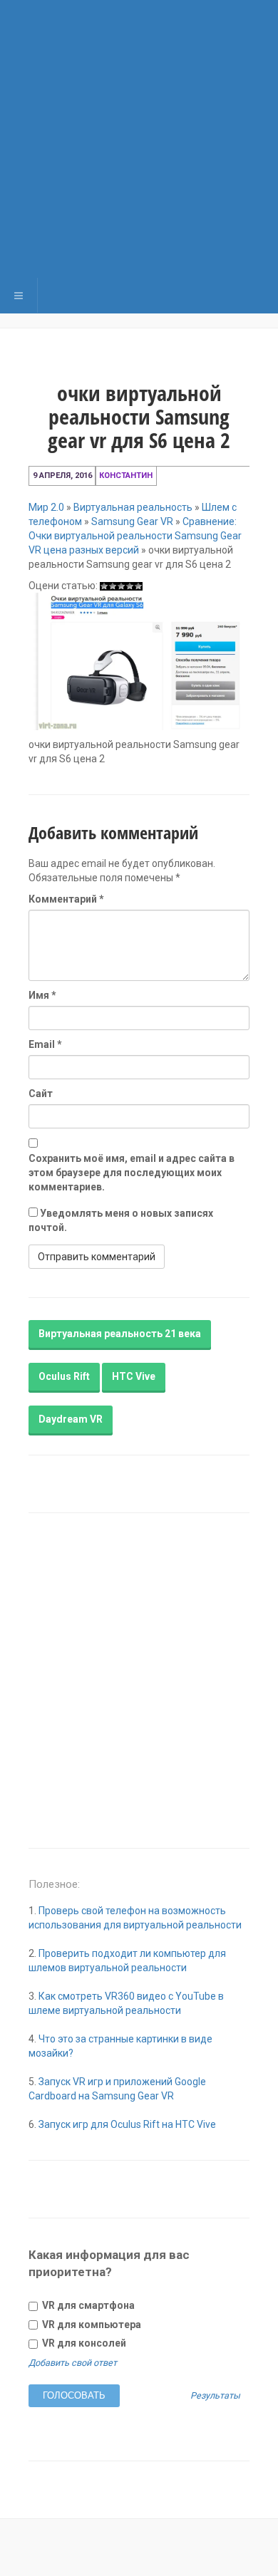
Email (45, 1044)
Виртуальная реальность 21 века (120, 1334)
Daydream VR (71, 1419)
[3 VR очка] (121, 586)
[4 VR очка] (130, 586)
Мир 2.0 (46, 507)
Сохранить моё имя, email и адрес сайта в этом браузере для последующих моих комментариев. (132, 1173)
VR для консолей (83, 2343)
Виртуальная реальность (133, 507)
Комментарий (66, 899)
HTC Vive (134, 1376)
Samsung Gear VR (132, 521)
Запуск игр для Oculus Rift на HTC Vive (127, 2124)
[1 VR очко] (104, 586)
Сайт (41, 1094)
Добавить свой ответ (73, 2363)
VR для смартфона (87, 2305)
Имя (42, 995)
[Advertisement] (139, 139)
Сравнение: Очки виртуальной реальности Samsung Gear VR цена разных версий (135, 536)
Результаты (215, 2396)
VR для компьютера (91, 2325)
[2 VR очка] (113, 586)
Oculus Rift (64, 1376)
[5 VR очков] (138, 586)
